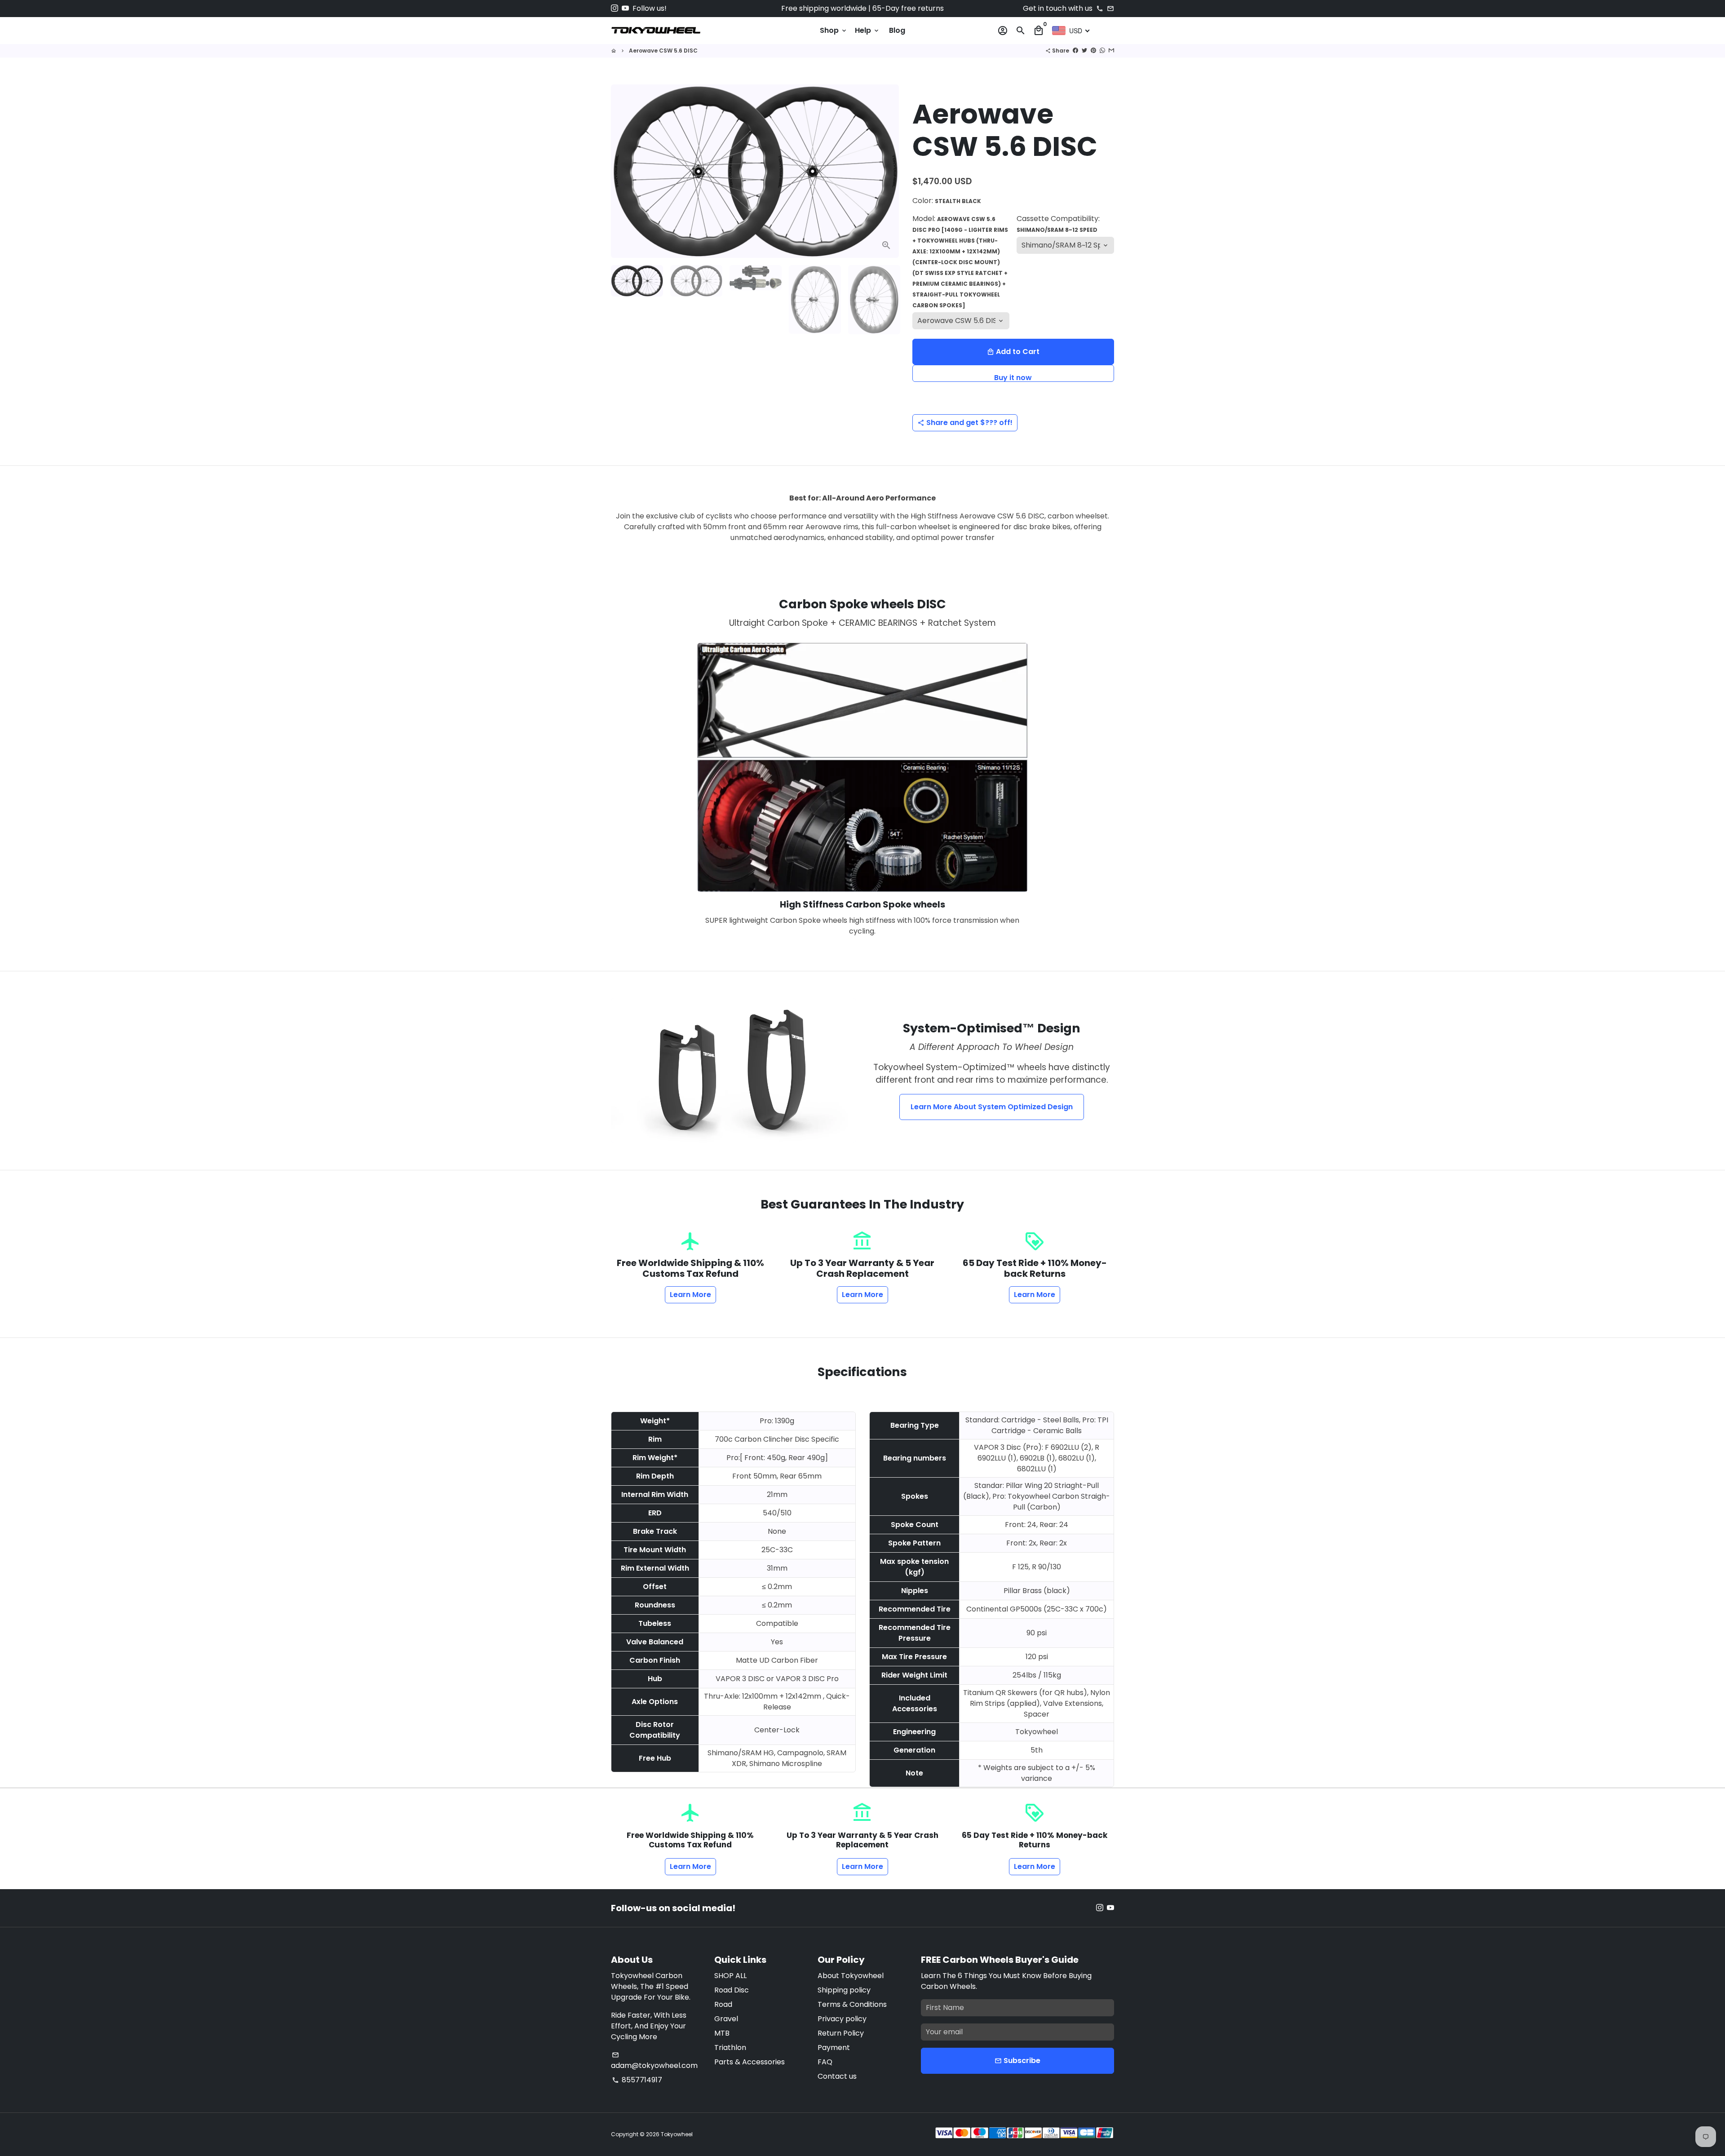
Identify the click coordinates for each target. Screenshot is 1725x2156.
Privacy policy (842, 2019)
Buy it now (1013, 377)
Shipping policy (844, 1990)
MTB (722, 2033)
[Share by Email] (1111, 51)
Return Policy (841, 2033)
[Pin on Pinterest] (1093, 51)
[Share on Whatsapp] (1102, 51)
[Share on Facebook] (1075, 51)
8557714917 (637, 2080)
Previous (623, 171)
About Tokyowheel (851, 1976)
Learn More (690, 1295)
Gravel (726, 2019)
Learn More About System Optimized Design (992, 1107)
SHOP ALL (730, 1976)
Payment (834, 2048)
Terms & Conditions (852, 2004)
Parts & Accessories (750, 2062)
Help (867, 30)
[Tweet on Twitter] (1084, 51)
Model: (960, 261)
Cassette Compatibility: (1058, 224)
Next (887, 171)
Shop (834, 30)
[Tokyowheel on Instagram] (615, 8)
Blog (897, 30)
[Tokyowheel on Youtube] (625, 8)
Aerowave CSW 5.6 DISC (663, 51)
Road (723, 2004)
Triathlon (730, 2048)
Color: (947, 201)
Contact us (837, 2076)
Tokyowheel (677, 2134)
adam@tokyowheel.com (654, 2061)
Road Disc (732, 1990)
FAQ (825, 2062)
